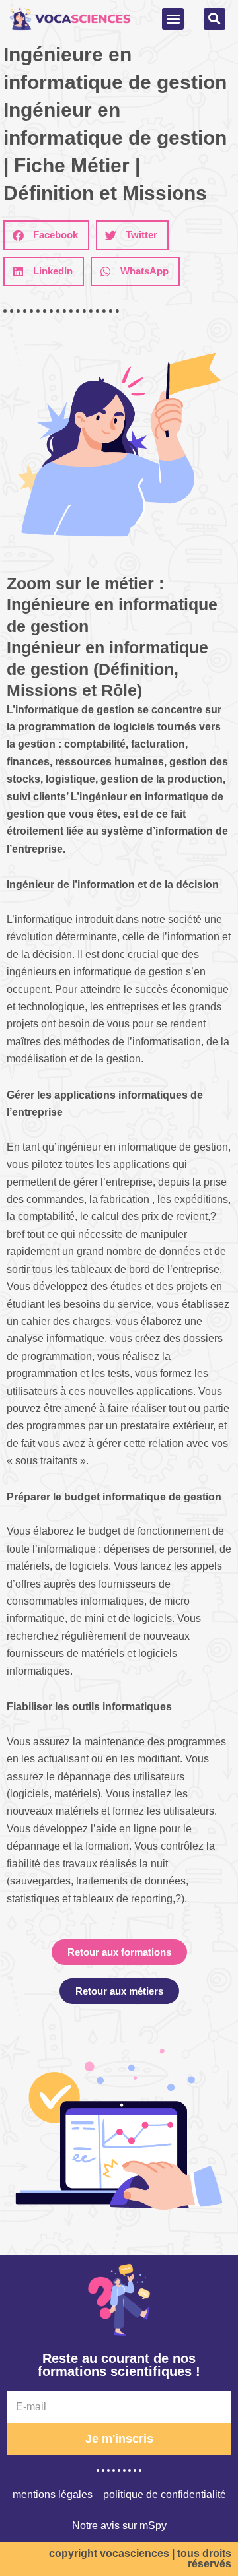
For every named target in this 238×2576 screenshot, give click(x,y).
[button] (173, 19)
